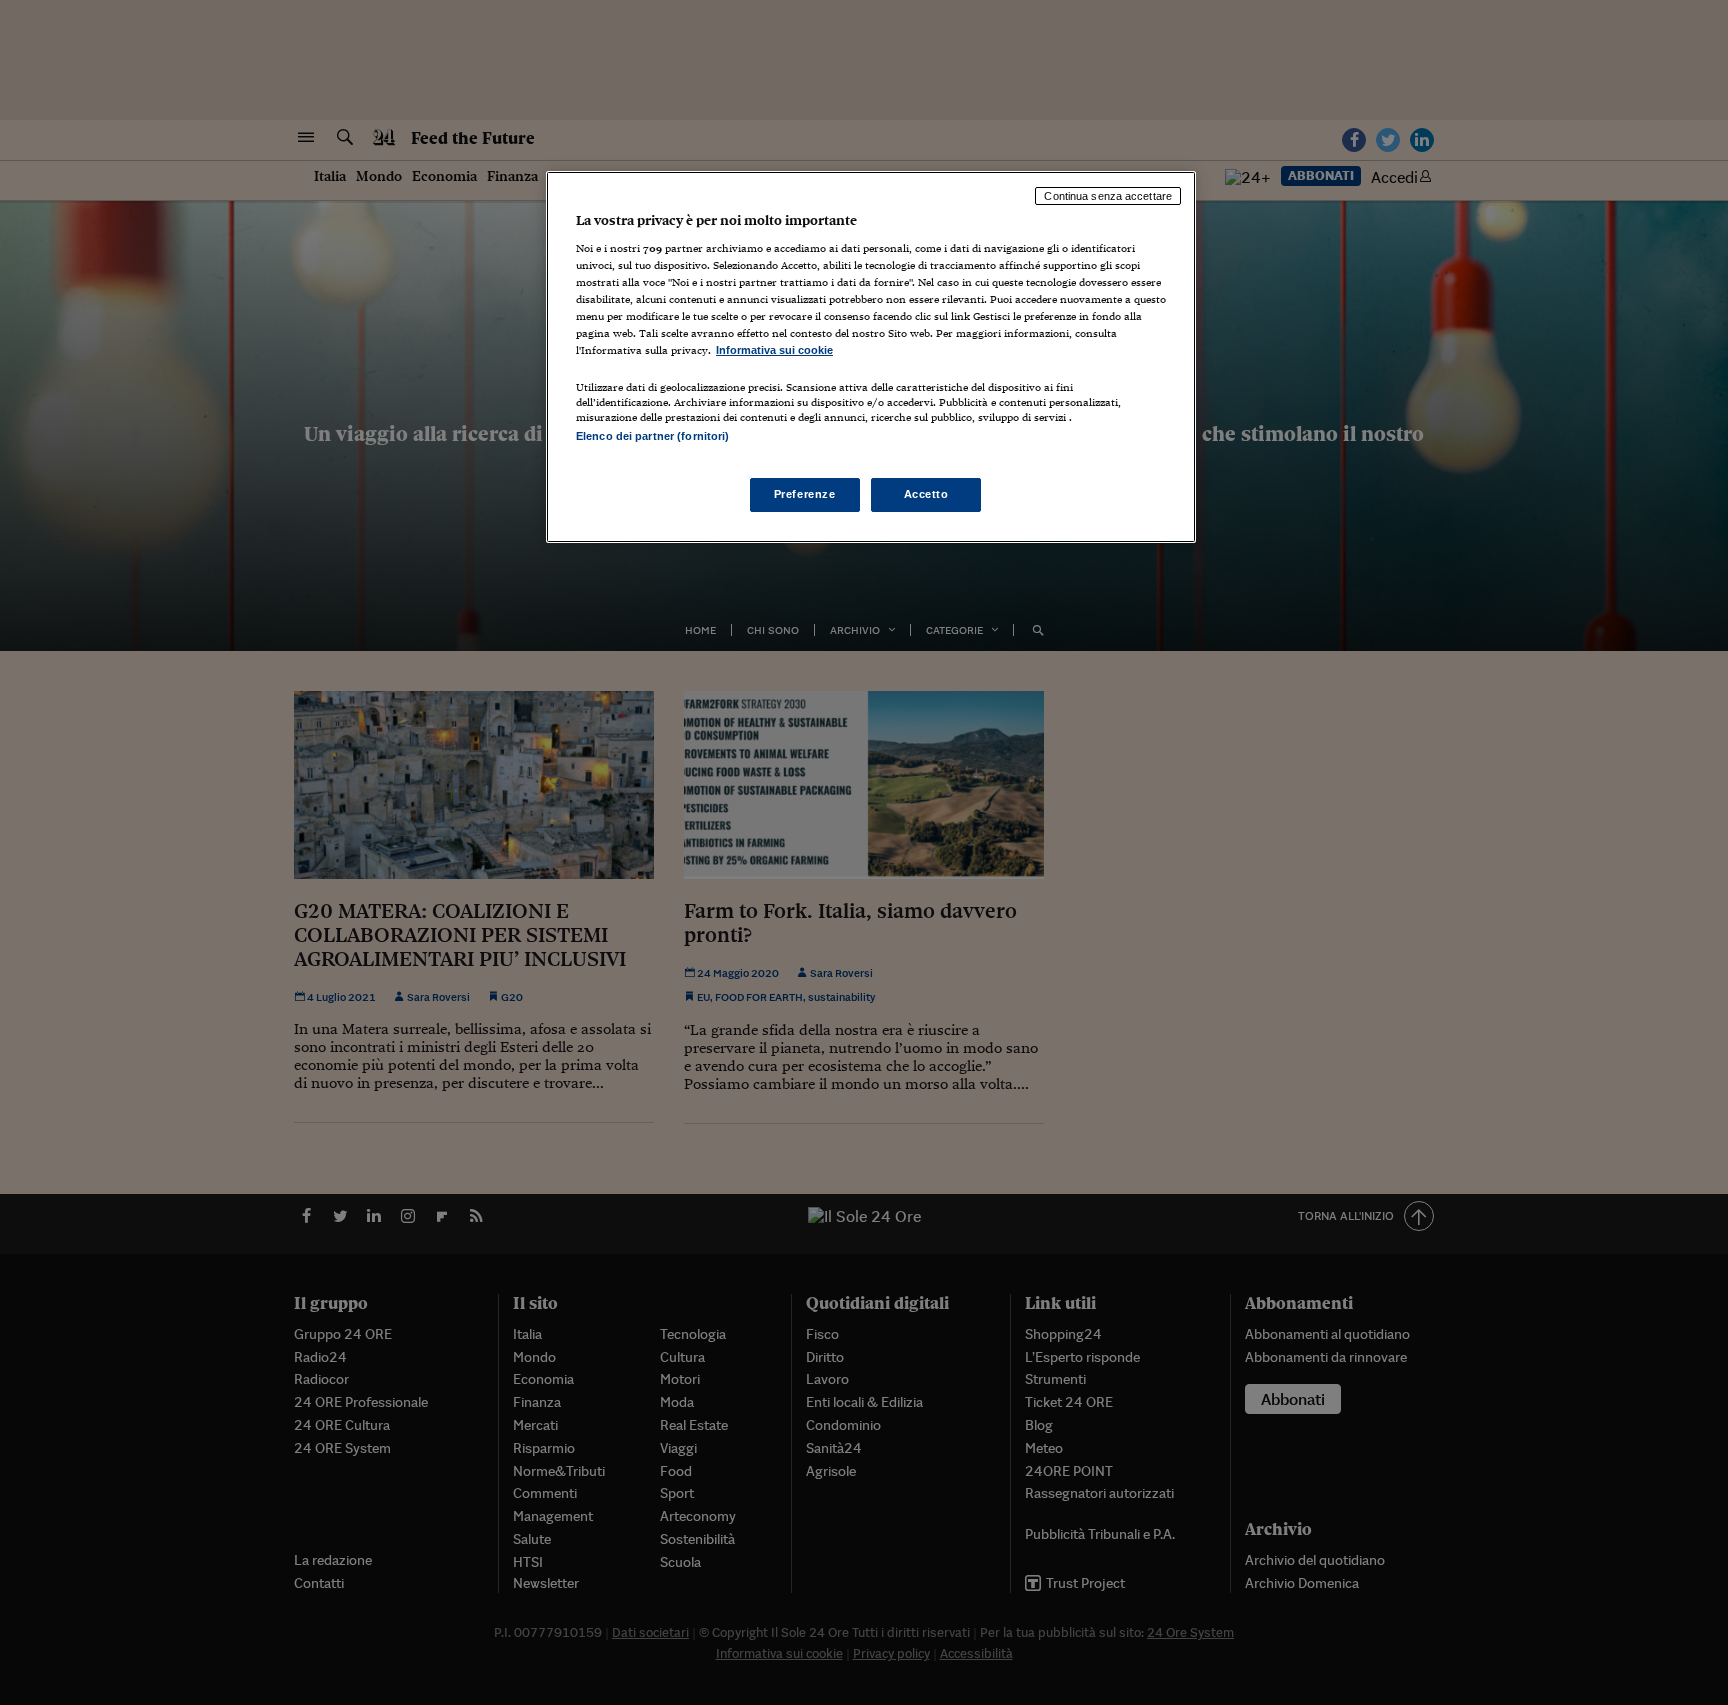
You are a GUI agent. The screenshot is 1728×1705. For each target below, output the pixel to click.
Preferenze (805, 494)
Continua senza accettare (1108, 196)
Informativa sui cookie (774, 350)
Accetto (926, 494)
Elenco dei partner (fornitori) (652, 436)
